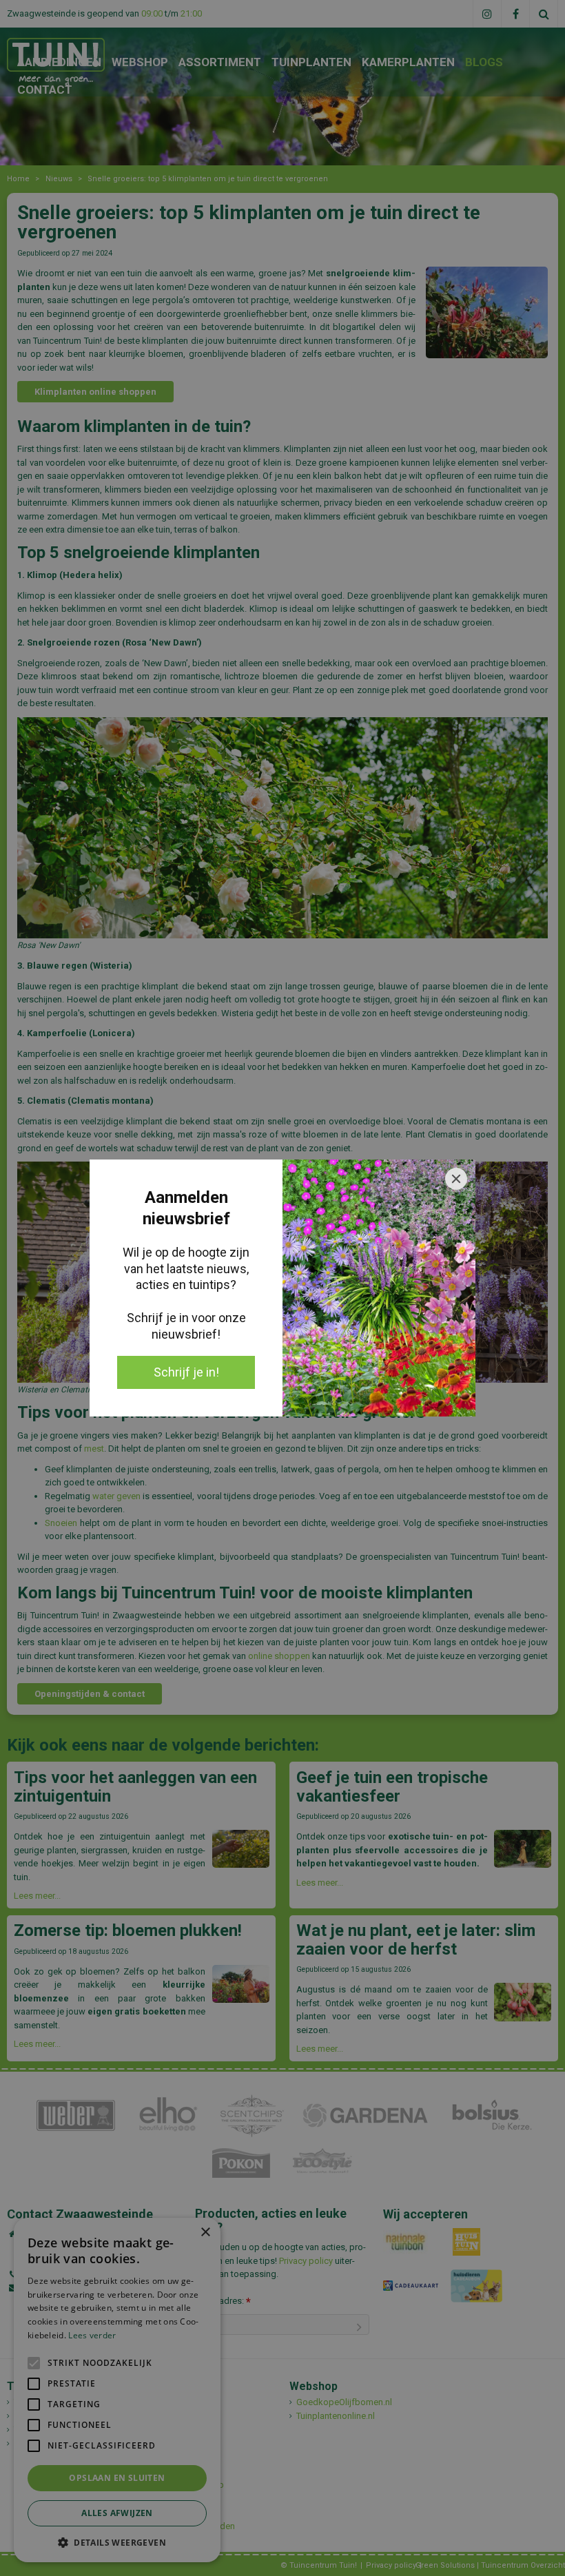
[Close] (456, 1179)
